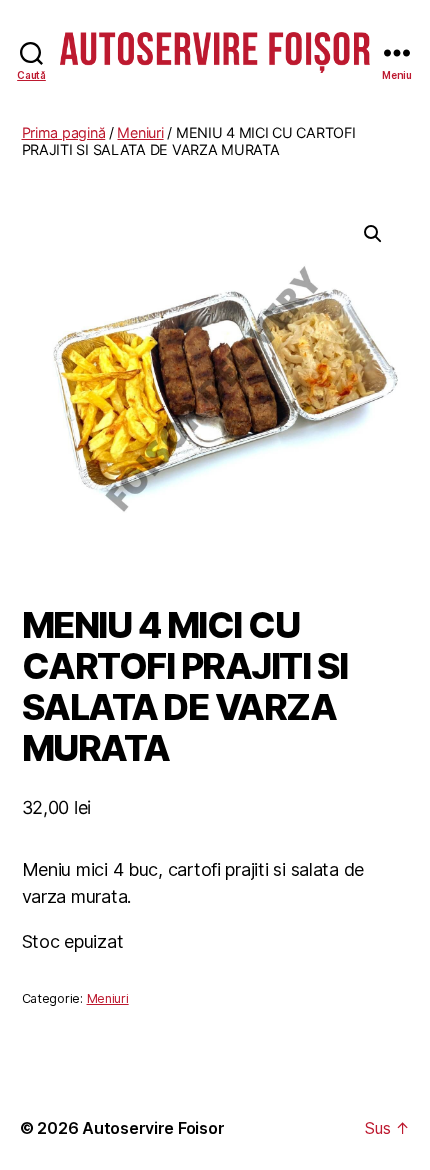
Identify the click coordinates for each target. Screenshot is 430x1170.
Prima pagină (64, 132)
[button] (373, 234)
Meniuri (140, 132)
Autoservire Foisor (153, 1128)
